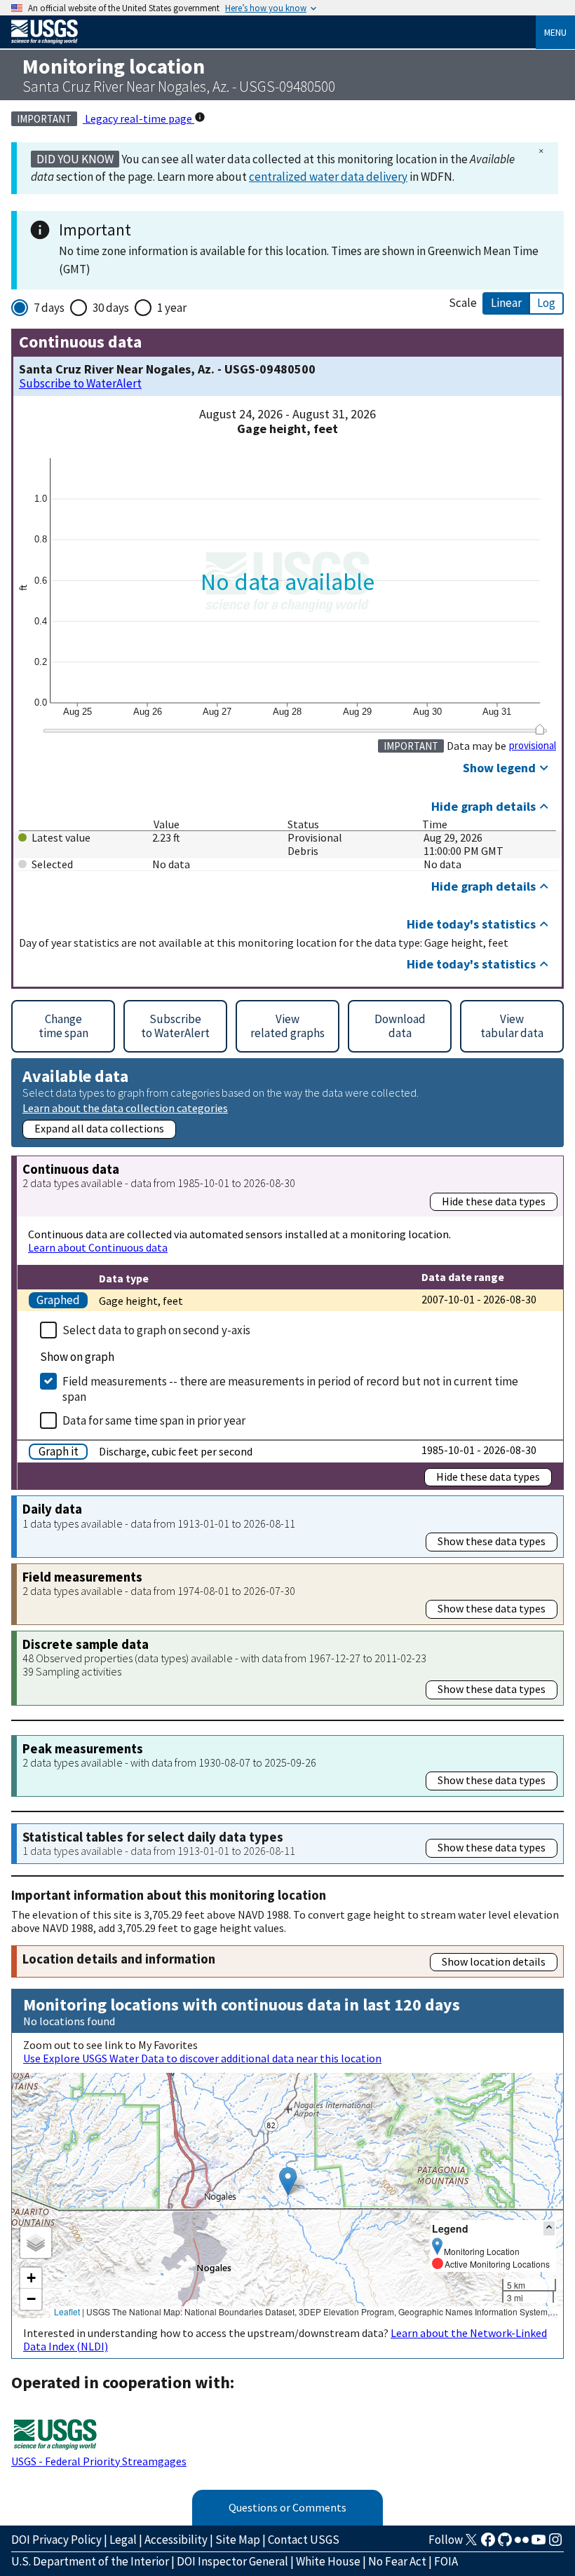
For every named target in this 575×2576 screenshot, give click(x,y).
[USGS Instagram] (555, 2544)
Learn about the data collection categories (125, 1108)
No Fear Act (397, 2561)
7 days (49, 308)
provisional (533, 746)
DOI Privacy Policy (56, 2540)
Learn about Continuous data (98, 1247)
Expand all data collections (99, 1128)
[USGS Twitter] (471, 2544)
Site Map (238, 2540)
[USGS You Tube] (539, 2544)
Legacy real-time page (138, 118)
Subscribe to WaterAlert (80, 384)
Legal (123, 2540)
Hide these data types (494, 1201)
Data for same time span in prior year (154, 1420)
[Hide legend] (549, 2228)
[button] (288, 2181)
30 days (111, 308)
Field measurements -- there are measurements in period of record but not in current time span (290, 1389)
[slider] (540, 729)
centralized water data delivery (328, 177)
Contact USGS (304, 2540)
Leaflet (67, 2311)
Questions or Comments (287, 2507)
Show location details (494, 1961)
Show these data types (492, 1541)
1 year (172, 308)
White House (328, 2561)
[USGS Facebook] (488, 2544)
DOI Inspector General (232, 2561)
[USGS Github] (505, 2544)
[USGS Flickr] (522, 2544)
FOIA (446, 2561)
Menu (555, 32)
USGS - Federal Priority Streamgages (99, 2461)
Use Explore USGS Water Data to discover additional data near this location (202, 2058)
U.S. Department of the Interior (90, 2561)
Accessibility (176, 2540)
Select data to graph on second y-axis (156, 1330)
